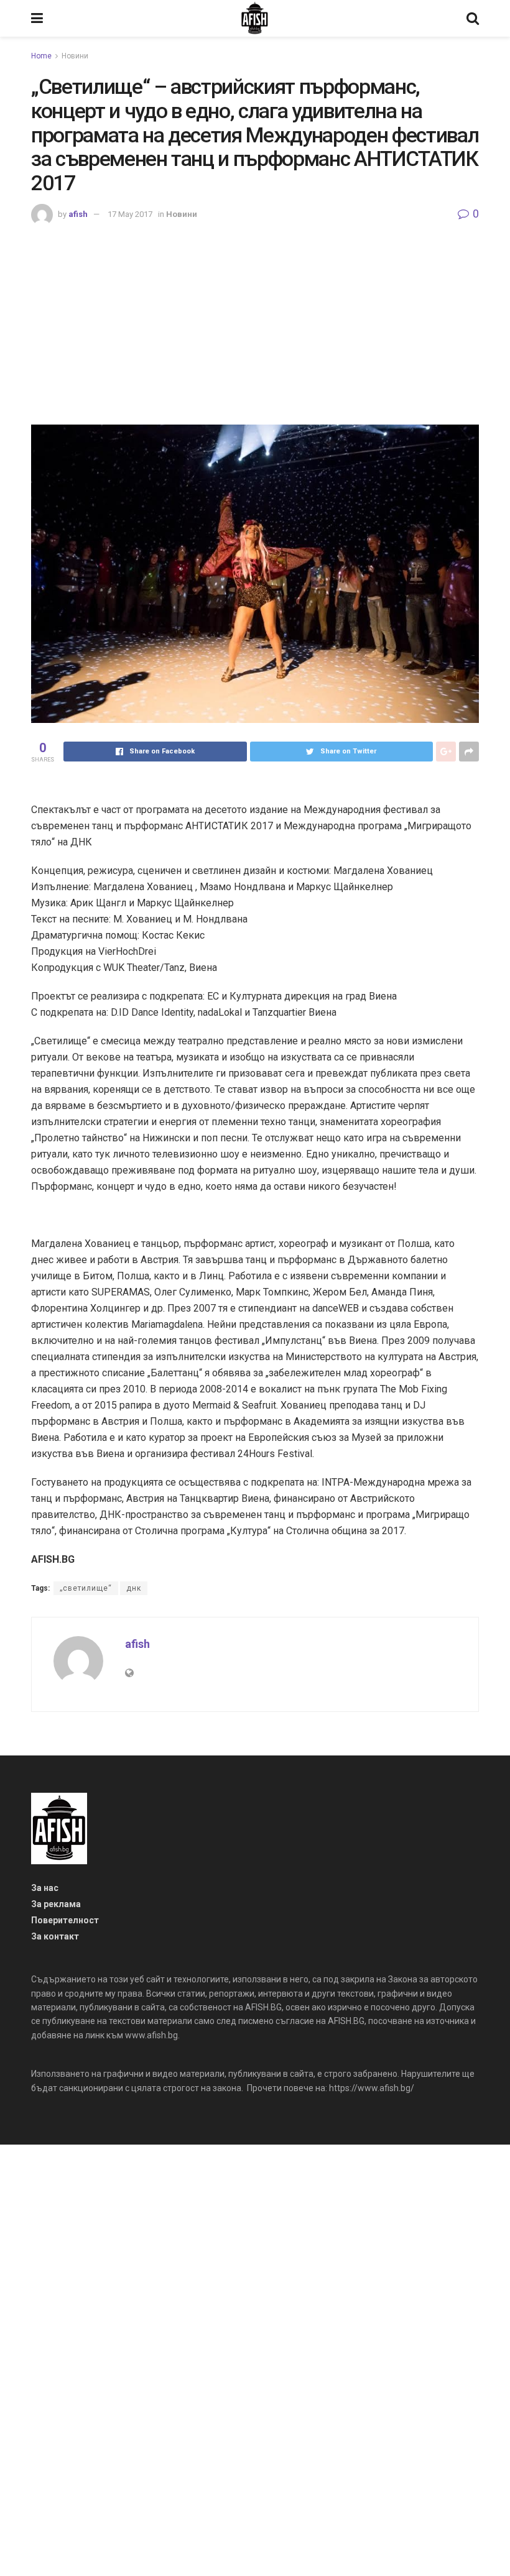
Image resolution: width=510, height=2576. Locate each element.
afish (78, 214)
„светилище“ (86, 1588)
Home (41, 56)
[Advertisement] (255, 319)
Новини (75, 56)
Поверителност (65, 1920)
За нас (45, 1888)
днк (134, 1588)
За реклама (56, 1904)
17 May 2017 (130, 214)
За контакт (55, 1936)
